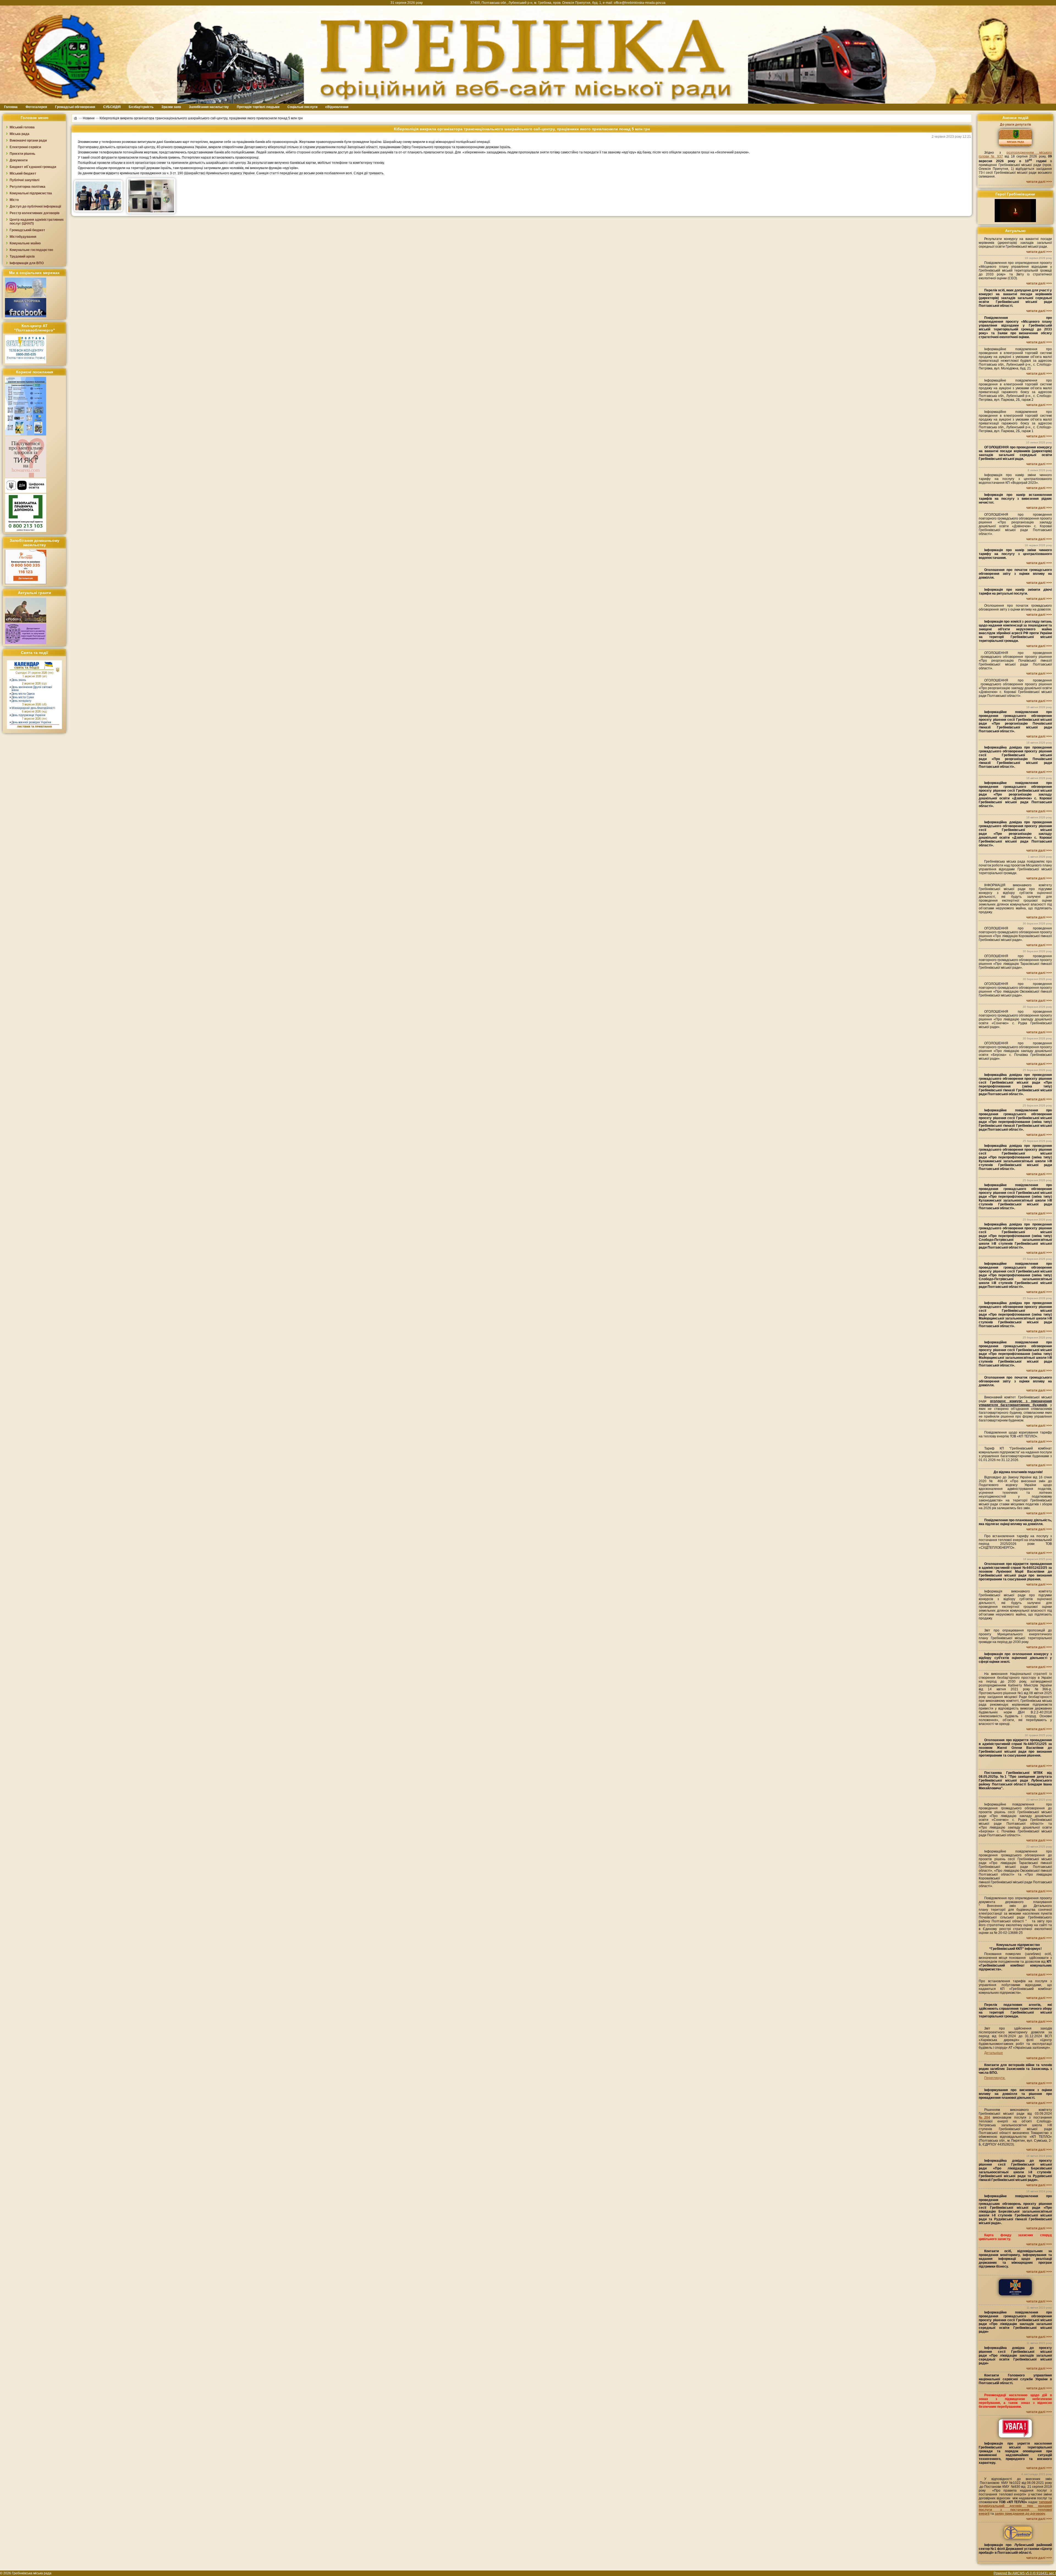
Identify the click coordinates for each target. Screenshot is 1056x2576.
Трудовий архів (22, 256)
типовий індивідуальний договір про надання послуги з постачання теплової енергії (1015, 2508)
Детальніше (994, 2053)
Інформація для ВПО (27, 263)
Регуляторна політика (28, 187)
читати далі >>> (1039, 182)
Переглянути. (995, 2078)
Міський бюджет (23, 173)
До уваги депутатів (1015, 125)
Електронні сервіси (25, 147)
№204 (984, 2117)
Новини (89, 118)
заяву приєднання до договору (1020, 2514)
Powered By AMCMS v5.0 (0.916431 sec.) (1025, 2573)
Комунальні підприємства (31, 193)
